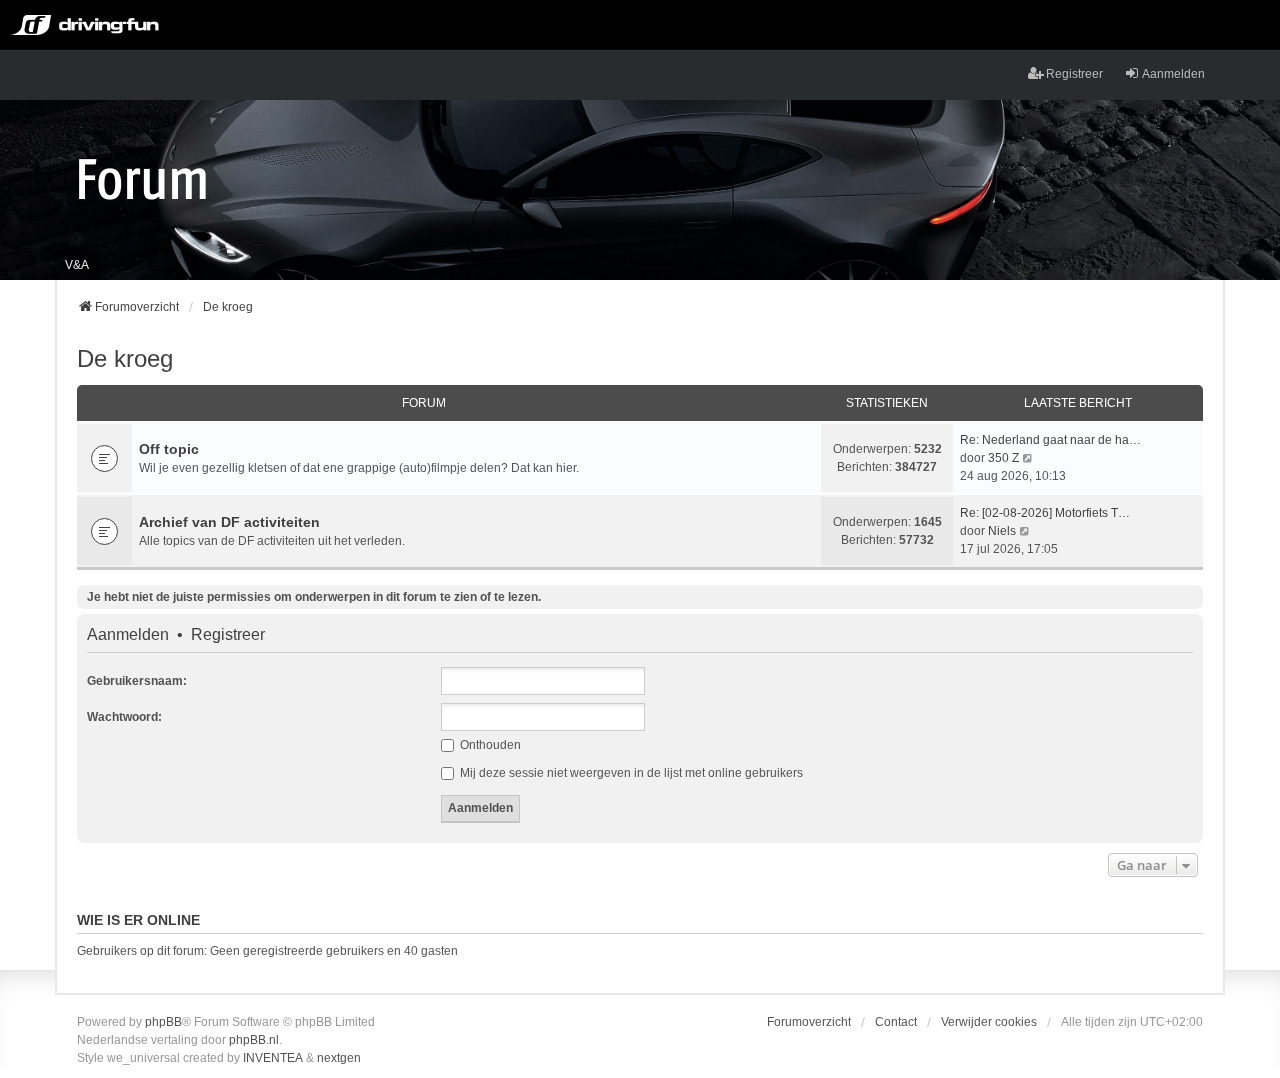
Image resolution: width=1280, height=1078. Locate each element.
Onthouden (489, 745)
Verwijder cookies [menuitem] (989, 1022)
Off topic (169, 449)
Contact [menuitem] (896, 1022)
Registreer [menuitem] (1074, 74)
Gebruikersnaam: (137, 681)
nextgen (339, 1058)
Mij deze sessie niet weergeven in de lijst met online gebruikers (630, 773)
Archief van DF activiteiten (229, 522)
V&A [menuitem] (77, 265)
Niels (1002, 531)
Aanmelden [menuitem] (1173, 74)
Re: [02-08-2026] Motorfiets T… (1045, 513)
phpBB (163, 1022)
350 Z (1003, 458)
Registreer (228, 635)
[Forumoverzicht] (142, 178)
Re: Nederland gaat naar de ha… (1050, 440)
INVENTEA (273, 1058)
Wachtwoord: (124, 717)
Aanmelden (128, 635)
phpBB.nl (254, 1040)
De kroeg (125, 358)
